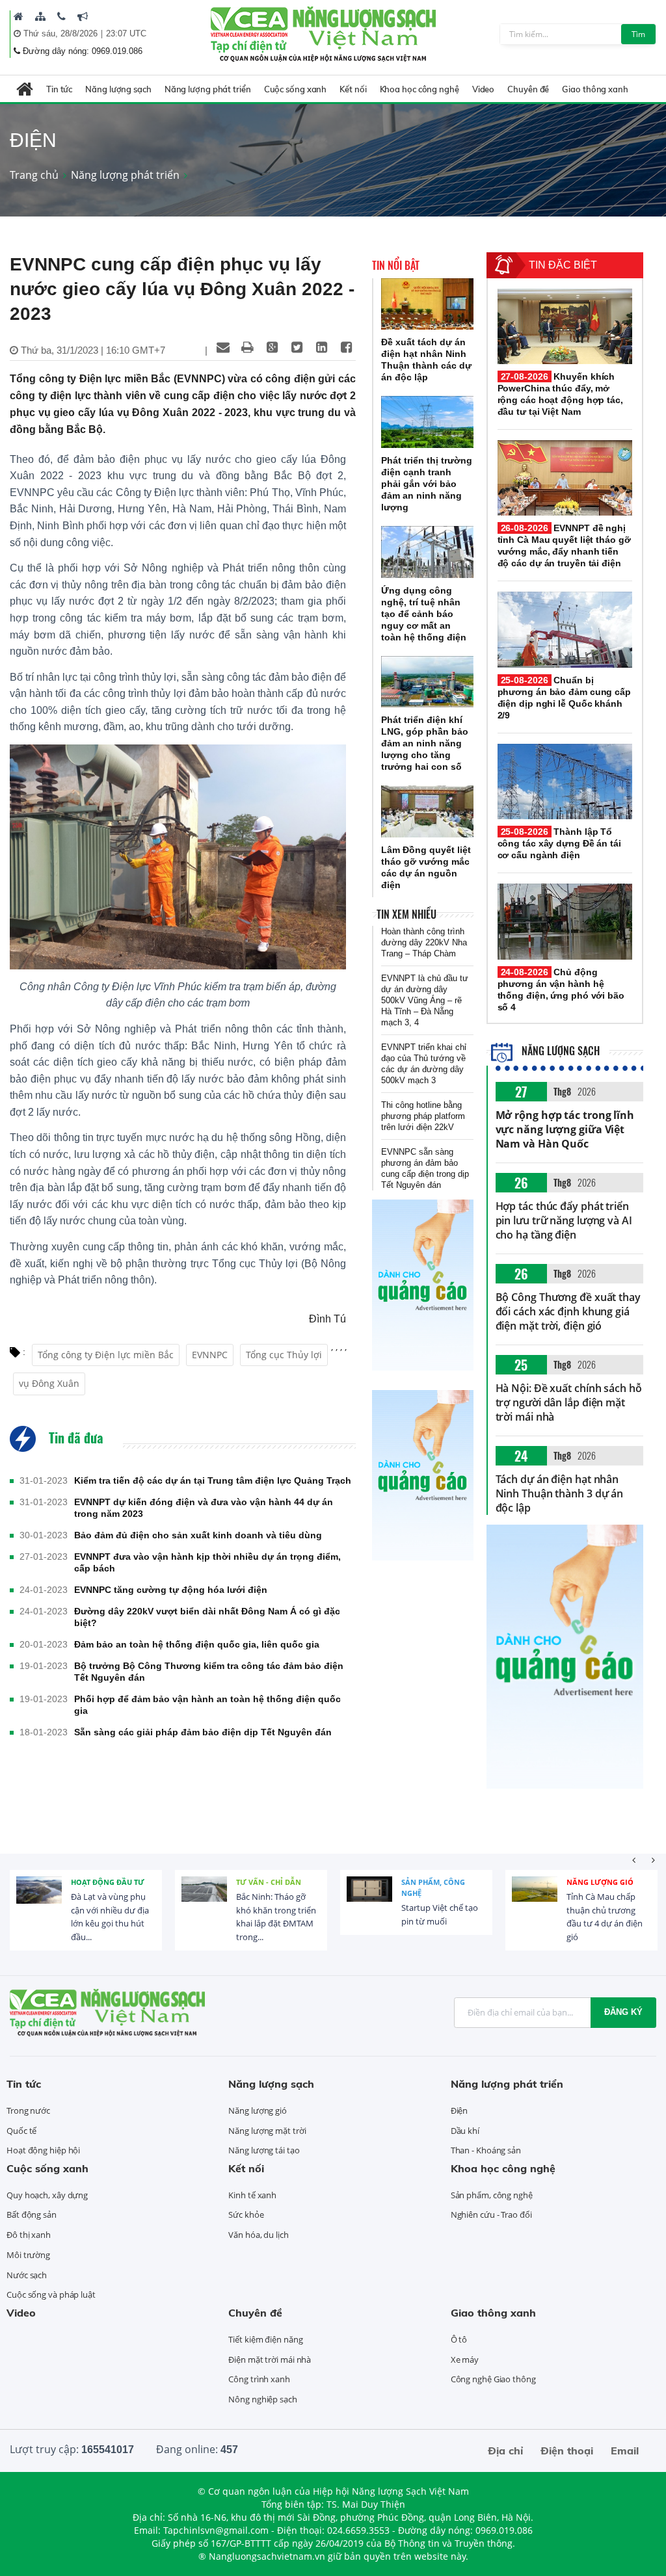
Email (625, 2451)
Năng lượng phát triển (208, 89)
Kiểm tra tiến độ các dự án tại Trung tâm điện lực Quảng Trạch (213, 1480)
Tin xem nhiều (406, 914)
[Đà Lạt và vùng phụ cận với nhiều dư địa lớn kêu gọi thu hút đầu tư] (39, 1899)
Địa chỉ (505, 2451)
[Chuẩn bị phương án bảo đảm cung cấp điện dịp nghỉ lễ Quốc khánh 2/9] (565, 629)
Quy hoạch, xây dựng (47, 2195)
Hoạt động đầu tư (108, 1882)
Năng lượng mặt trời (267, 2131)
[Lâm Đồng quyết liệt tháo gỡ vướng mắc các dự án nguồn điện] (427, 811)
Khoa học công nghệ (420, 89)
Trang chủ (34, 175)
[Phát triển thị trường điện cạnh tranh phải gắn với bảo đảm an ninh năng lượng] (427, 422)
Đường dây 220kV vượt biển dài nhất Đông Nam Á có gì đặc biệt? (207, 1617)
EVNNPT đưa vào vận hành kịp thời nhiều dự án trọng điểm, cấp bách (207, 1562)
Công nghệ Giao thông (493, 2379)
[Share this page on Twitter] (297, 347)
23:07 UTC (126, 33)
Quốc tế (21, 2131)
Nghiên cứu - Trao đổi (491, 2215)
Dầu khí (465, 2131)
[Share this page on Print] (248, 347)
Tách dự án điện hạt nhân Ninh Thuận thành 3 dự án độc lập (560, 1493)
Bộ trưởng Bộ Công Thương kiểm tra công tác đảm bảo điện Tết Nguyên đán (209, 1672)
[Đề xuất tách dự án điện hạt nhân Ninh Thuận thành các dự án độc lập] (427, 304)
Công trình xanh (259, 2379)
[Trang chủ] (19, 16)
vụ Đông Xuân (49, 1383)
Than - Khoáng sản (486, 2150)
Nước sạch (27, 2275)
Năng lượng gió (600, 1882)
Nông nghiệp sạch (262, 2399)
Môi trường (28, 2255)
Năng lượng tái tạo (264, 2150)
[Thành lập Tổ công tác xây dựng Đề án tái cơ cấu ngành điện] (565, 782)
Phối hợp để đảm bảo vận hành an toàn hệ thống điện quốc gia (207, 1705)
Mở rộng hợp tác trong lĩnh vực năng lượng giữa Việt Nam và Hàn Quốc (565, 1129)
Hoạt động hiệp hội (43, 2150)
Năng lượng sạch (118, 89)
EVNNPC (210, 1355)
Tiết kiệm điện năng (265, 2339)
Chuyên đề (528, 89)
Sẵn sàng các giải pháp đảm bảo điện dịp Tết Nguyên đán (203, 1732)
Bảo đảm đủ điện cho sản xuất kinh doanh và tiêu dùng (198, 1535)
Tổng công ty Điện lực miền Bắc (106, 1355)
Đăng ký (623, 2012)
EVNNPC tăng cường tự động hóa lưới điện (171, 1590)
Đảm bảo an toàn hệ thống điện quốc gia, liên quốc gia (197, 1644)
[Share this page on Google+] (273, 347)
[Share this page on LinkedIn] (322, 347)
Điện (460, 2110)
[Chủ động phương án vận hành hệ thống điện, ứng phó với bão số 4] (565, 921)
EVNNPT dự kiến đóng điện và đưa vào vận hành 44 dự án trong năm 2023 (204, 1508)
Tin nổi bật (396, 265)
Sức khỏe (246, 2215)
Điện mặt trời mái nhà (270, 2359)
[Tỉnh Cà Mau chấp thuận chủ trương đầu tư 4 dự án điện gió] (535, 1899)
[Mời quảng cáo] (83, 16)
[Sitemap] (40, 16)
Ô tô (459, 2339)
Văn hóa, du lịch (258, 2235)
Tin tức (59, 89)
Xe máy (465, 2359)
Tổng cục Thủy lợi (284, 1355)
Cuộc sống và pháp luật (51, 2294)
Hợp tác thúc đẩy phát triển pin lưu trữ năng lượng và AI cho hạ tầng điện (564, 1220)
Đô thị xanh (29, 2235)
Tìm (638, 34)
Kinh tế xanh (252, 2195)
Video (484, 89)
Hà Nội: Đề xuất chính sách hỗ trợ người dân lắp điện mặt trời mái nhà (569, 1402)
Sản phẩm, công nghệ (433, 1888)
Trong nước (28, 2110)
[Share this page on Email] (223, 347)
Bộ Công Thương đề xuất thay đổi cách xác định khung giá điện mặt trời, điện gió (568, 1311)
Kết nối (353, 89)
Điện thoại (567, 2451)
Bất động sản (32, 2215)
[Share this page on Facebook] (347, 347)
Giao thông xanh (595, 89)
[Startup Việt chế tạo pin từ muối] (369, 1899)
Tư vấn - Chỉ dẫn (269, 1882)
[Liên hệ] (61, 16)
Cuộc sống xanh (296, 89)
